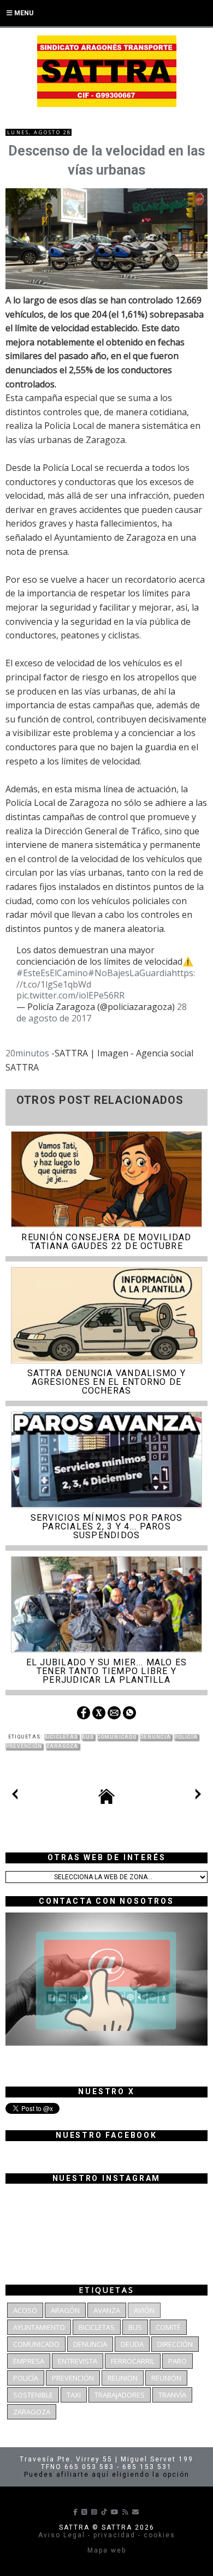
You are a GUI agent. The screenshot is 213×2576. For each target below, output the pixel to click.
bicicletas (61, 1737)
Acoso (25, 2310)
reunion (123, 2378)
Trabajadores (120, 2395)
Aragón (65, 2310)
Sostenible (33, 2395)
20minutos (27, 1053)
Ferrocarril (133, 2361)
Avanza (107, 2310)
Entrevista (78, 2361)
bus (88, 1737)
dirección (175, 2344)
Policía (186, 1737)
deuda (132, 2344)
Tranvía (172, 2395)
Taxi (74, 2395)
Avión (144, 2310)
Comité (168, 2327)
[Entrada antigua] (198, 1796)
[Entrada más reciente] (15, 1796)
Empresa (29, 2361)
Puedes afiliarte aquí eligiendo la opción (107, 2475)
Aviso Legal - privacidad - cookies (107, 2535)
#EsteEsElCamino (52, 973)
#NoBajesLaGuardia (130, 973)
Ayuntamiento (39, 2327)
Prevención (24, 1746)
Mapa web (107, 2550)
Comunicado (117, 1737)
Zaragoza (62, 1746)
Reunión (166, 2378)
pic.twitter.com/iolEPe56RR (70, 995)
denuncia (155, 1737)
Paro (177, 2361)
